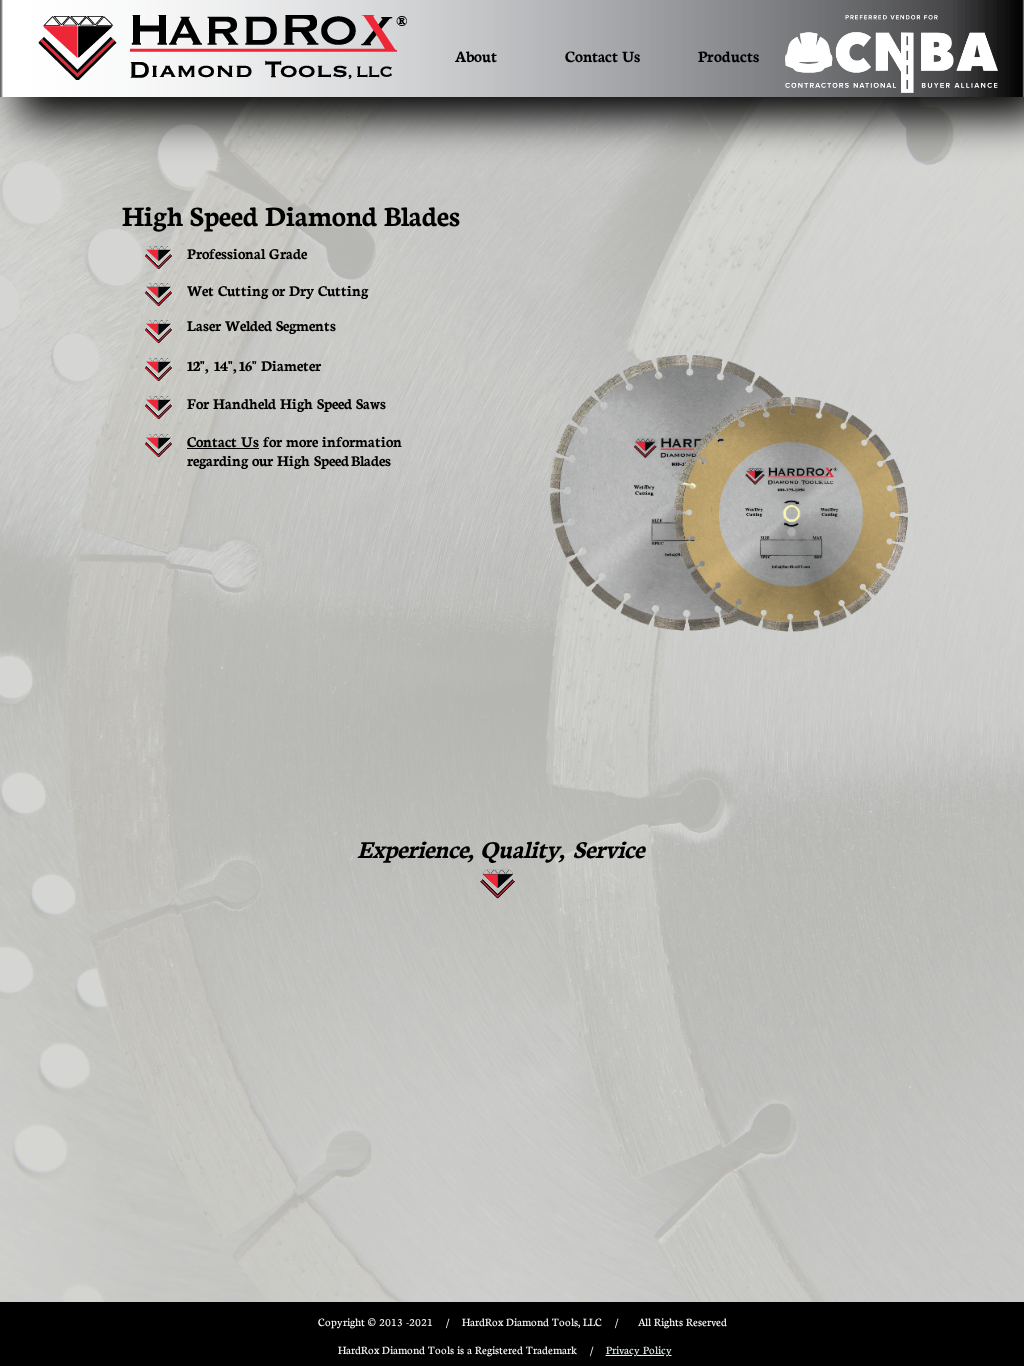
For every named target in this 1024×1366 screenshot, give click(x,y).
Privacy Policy (639, 1349)
